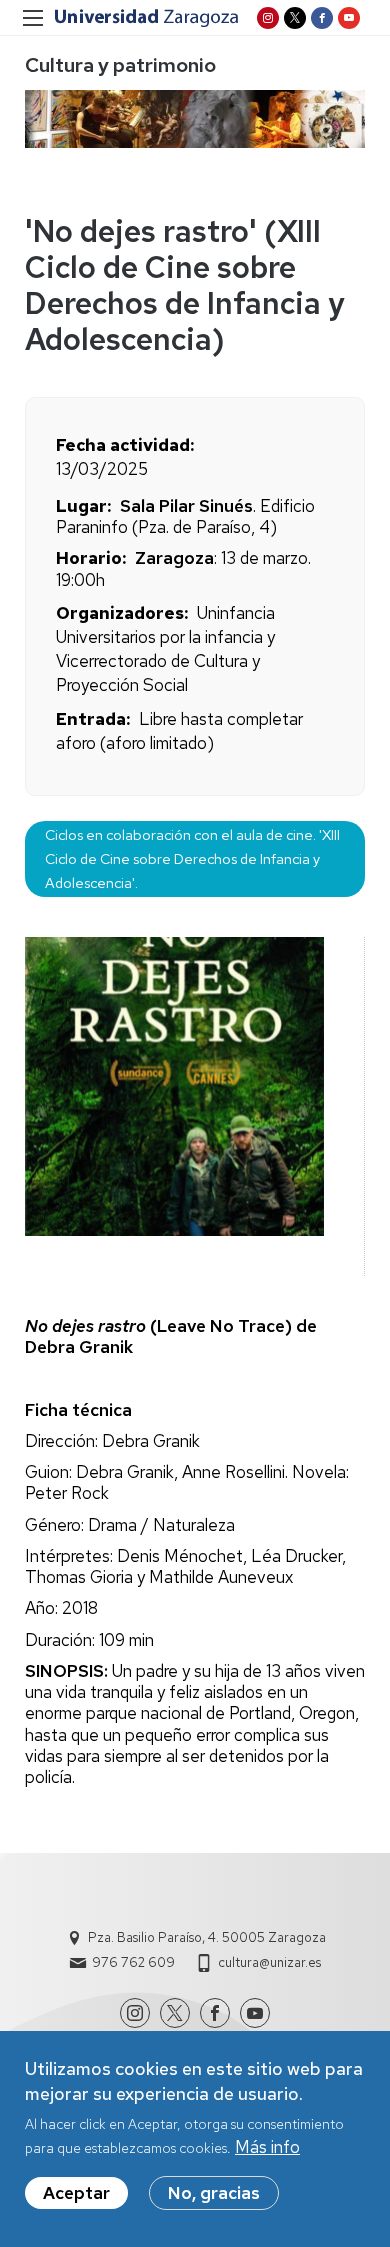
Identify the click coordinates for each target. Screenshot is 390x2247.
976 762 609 (133, 1962)
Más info (267, 2147)
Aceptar (76, 2193)
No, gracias (214, 2193)
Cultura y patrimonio (120, 65)
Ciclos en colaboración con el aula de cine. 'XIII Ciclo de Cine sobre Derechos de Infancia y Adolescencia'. (192, 858)
